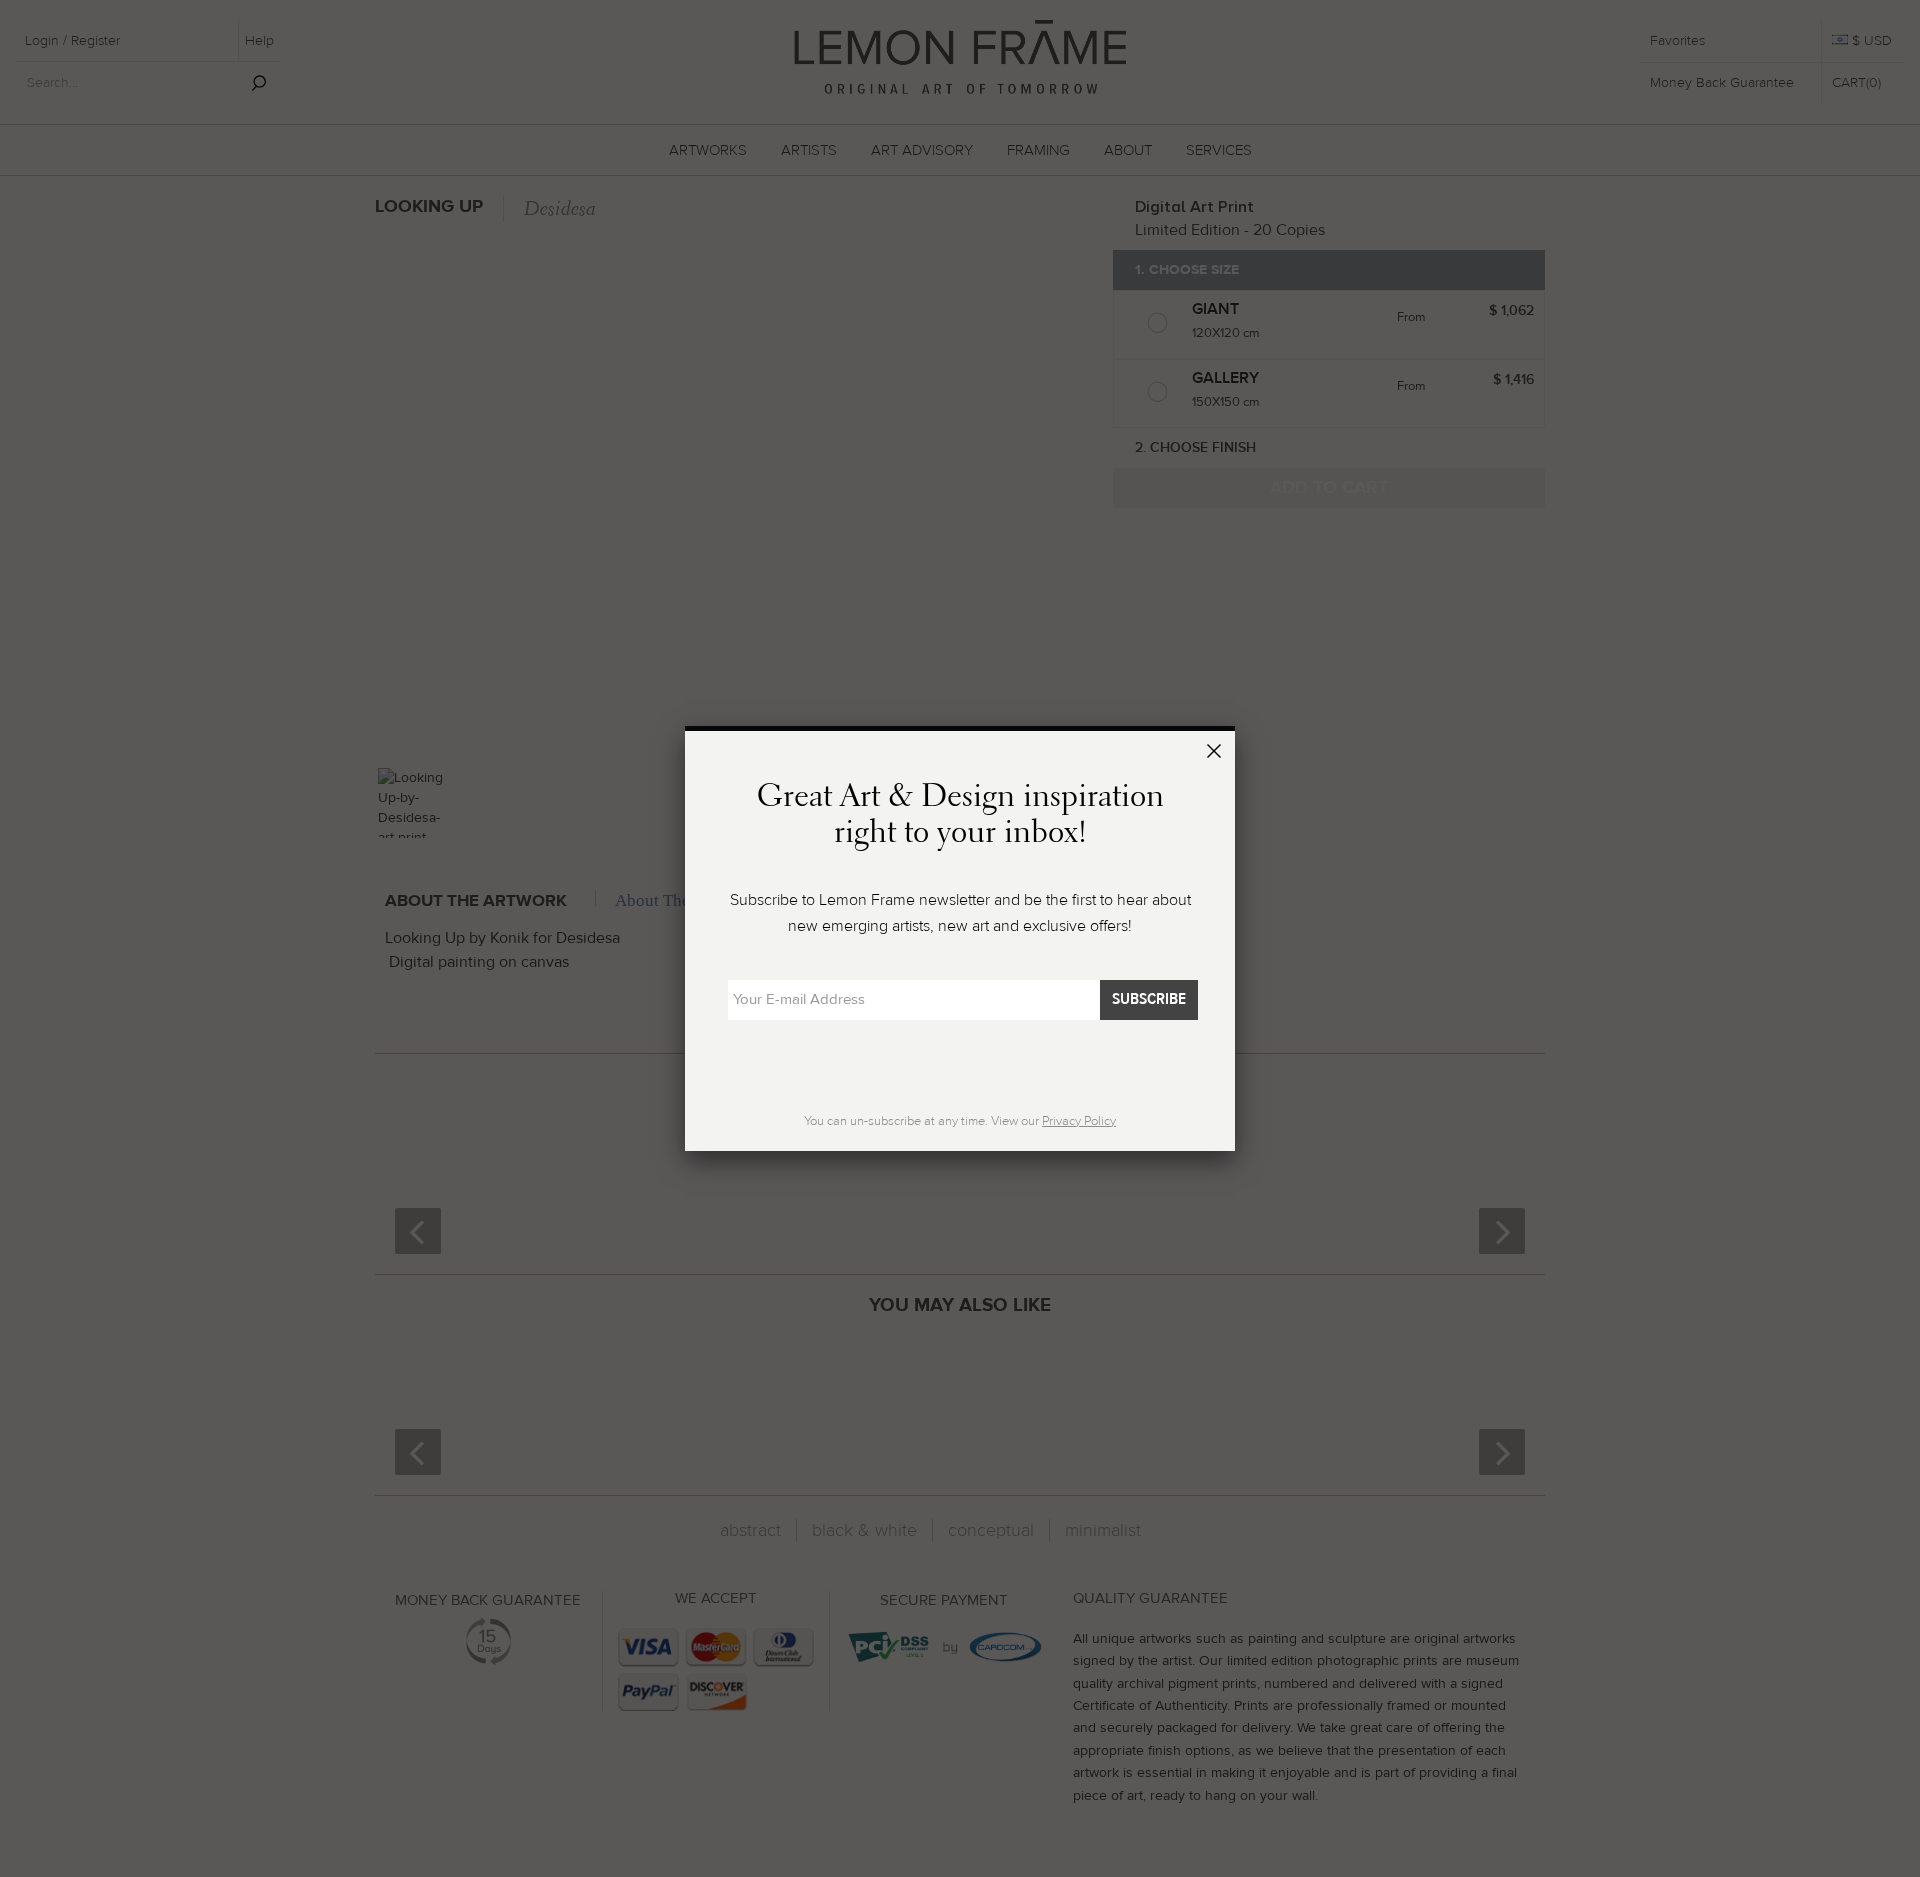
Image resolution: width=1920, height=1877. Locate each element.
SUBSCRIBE (1149, 999)
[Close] (1217, 754)
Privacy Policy (1079, 1121)
